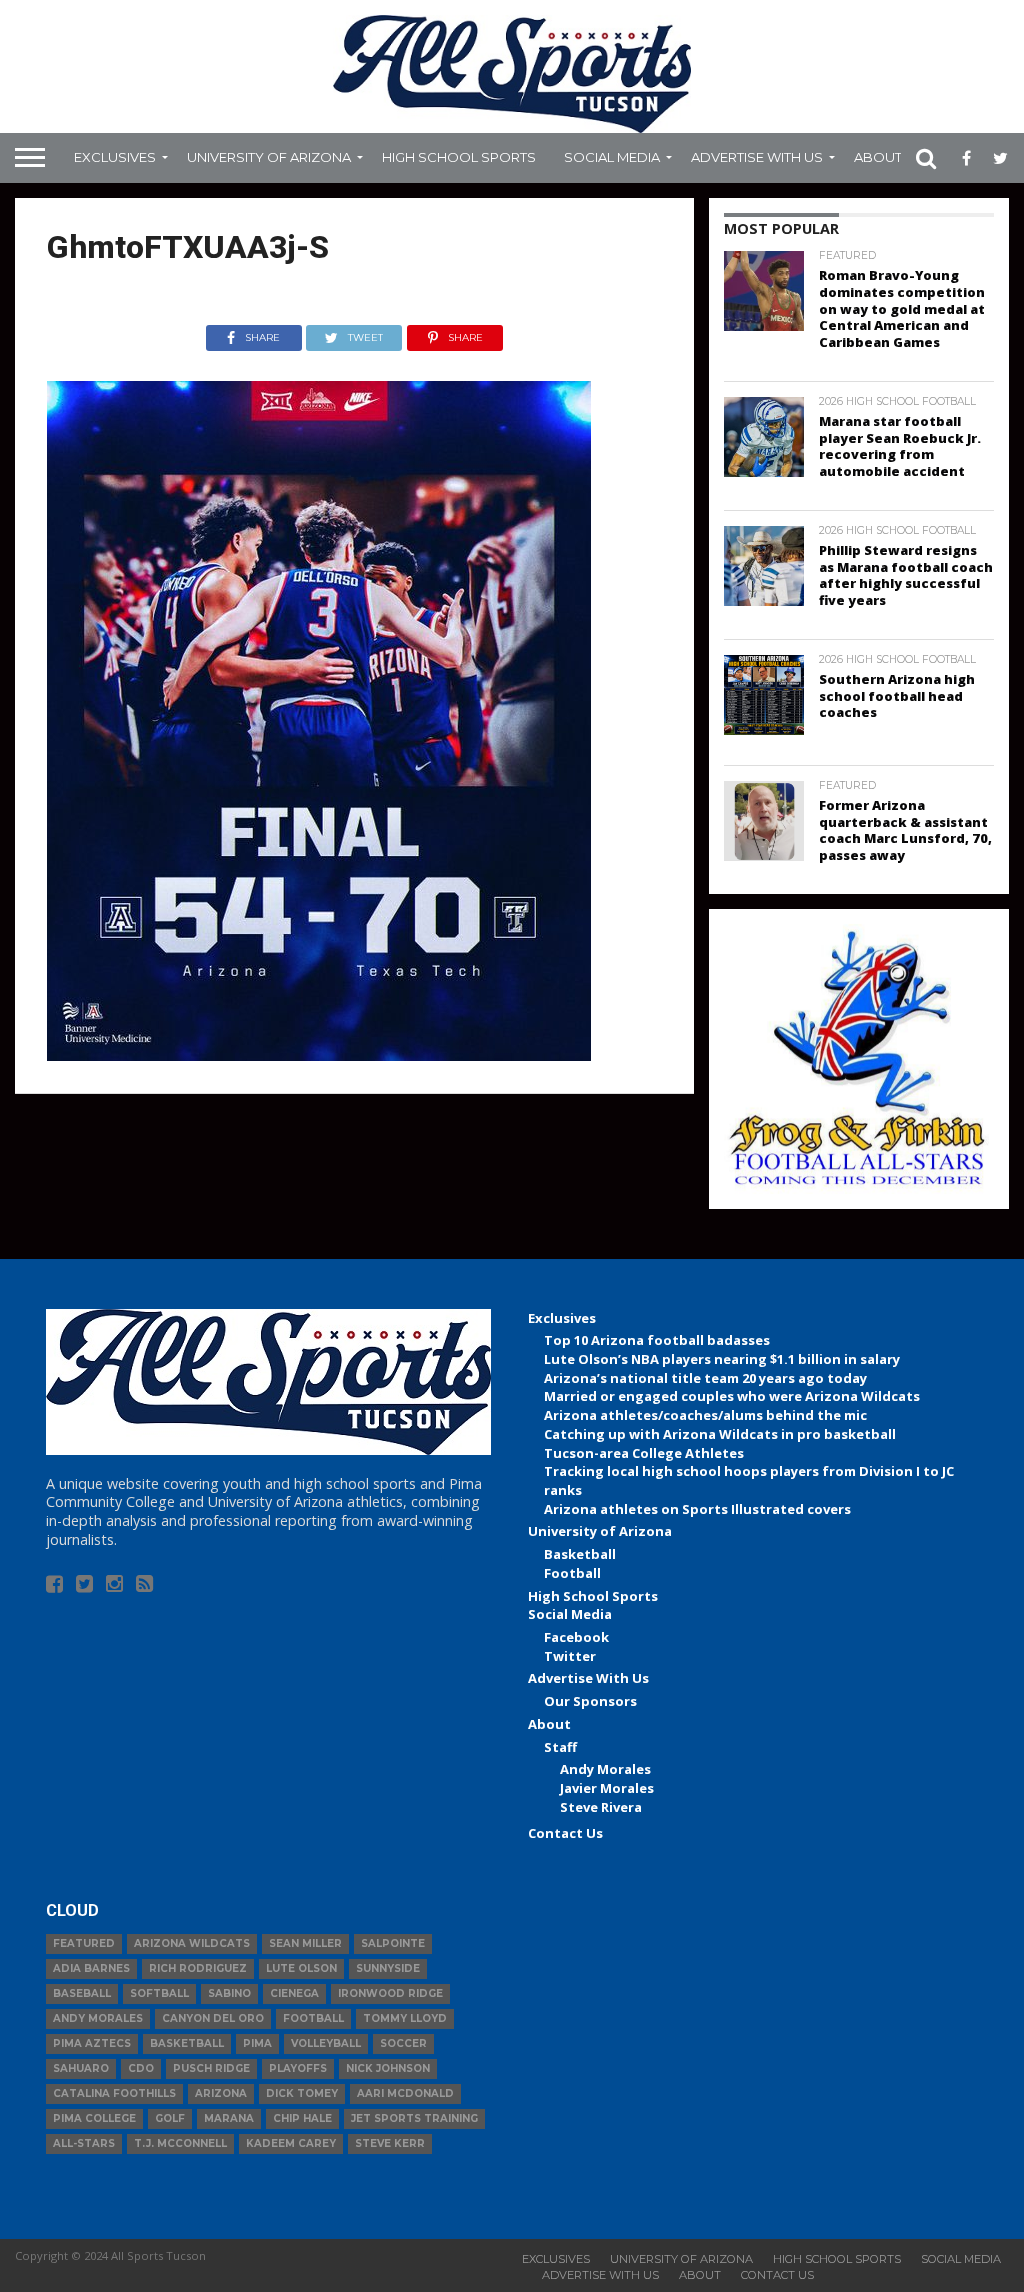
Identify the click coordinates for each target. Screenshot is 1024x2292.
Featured (84, 1943)
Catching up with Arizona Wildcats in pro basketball (720, 1434)
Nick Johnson (388, 2068)
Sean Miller (305, 1943)
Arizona (221, 2093)
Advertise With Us (757, 157)
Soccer (403, 2043)
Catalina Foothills (114, 2093)
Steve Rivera (601, 1807)
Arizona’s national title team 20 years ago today (705, 1378)
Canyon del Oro (213, 2018)
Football (572, 1573)
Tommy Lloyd (405, 2018)
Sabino (229, 1993)
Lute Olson (301, 1968)
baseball (82, 1993)
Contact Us (565, 1833)
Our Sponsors (590, 1701)
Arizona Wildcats (192, 1943)
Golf (170, 2118)
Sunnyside (388, 1968)
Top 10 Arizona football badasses (657, 1340)
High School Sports (459, 157)
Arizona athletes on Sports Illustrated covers (697, 1509)
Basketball (580, 1554)
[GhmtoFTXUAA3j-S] (319, 1055)
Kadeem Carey (291, 2143)
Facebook (576, 1637)
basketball (187, 2043)
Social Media (612, 157)
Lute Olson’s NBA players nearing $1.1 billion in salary (722, 1359)
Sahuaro (81, 2068)
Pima (257, 2043)
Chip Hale (302, 2118)
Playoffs (298, 2068)
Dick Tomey (302, 2093)
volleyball (326, 2043)
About (878, 157)
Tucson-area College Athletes (644, 1453)
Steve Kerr (390, 2143)
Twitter (570, 1656)
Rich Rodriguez (198, 1968)
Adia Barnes (91, 1968)
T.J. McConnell (180, 2143)
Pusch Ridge (211, 2068)
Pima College (94, 2118)
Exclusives (115, 157)
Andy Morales (605, 1769)
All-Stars (84, 2143)
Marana (229, 2118)
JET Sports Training (414, 2118)
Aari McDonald (405, 2093)
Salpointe (393, 1943)
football (313, 2018)
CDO (141, 2068)
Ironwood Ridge (390, 1993)
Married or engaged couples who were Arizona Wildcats (732, 1396)
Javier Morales (607, 1788)
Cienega (294, 1993)
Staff (560, 1747)
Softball (159, 1993)
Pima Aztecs (92, 2043)
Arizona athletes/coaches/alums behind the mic (705, 1415)
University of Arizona (269, 157)
